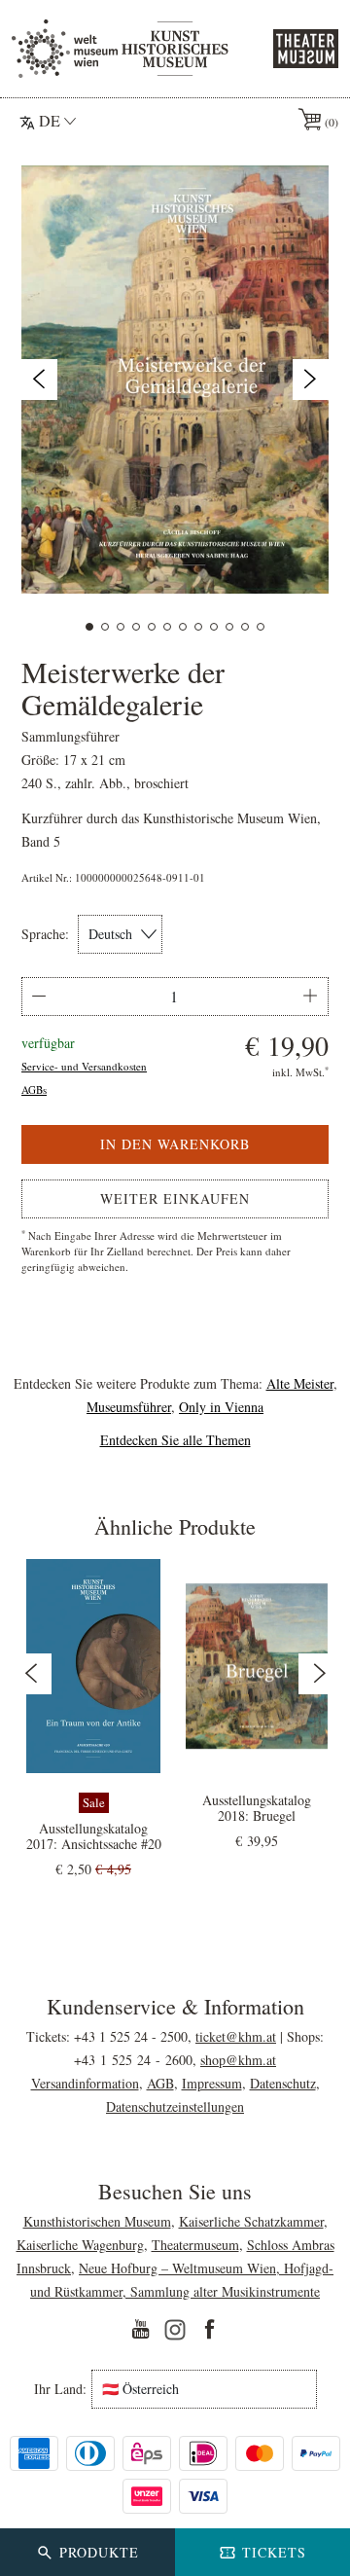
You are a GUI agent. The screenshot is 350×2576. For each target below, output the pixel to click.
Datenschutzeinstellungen (175, 2106)
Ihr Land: (60, 2389)
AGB (160, 2083)
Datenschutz (283, 2083)
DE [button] (50, 120)
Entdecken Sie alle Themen (175, 1440)
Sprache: (45, 934)
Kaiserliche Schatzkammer (251, 2221)
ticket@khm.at (236, 2036)
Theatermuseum (195, 2245)
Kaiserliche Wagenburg (80, 2245)
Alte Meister (300, 1383)
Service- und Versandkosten (84, 1066)
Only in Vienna (221, 1407)
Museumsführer (129, 1407)
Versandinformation (85, 2083)
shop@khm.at (238, 2060)
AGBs (34, 1089)
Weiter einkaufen (175, 1198)
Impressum (212, 2083)
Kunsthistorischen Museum (97, 2221)
